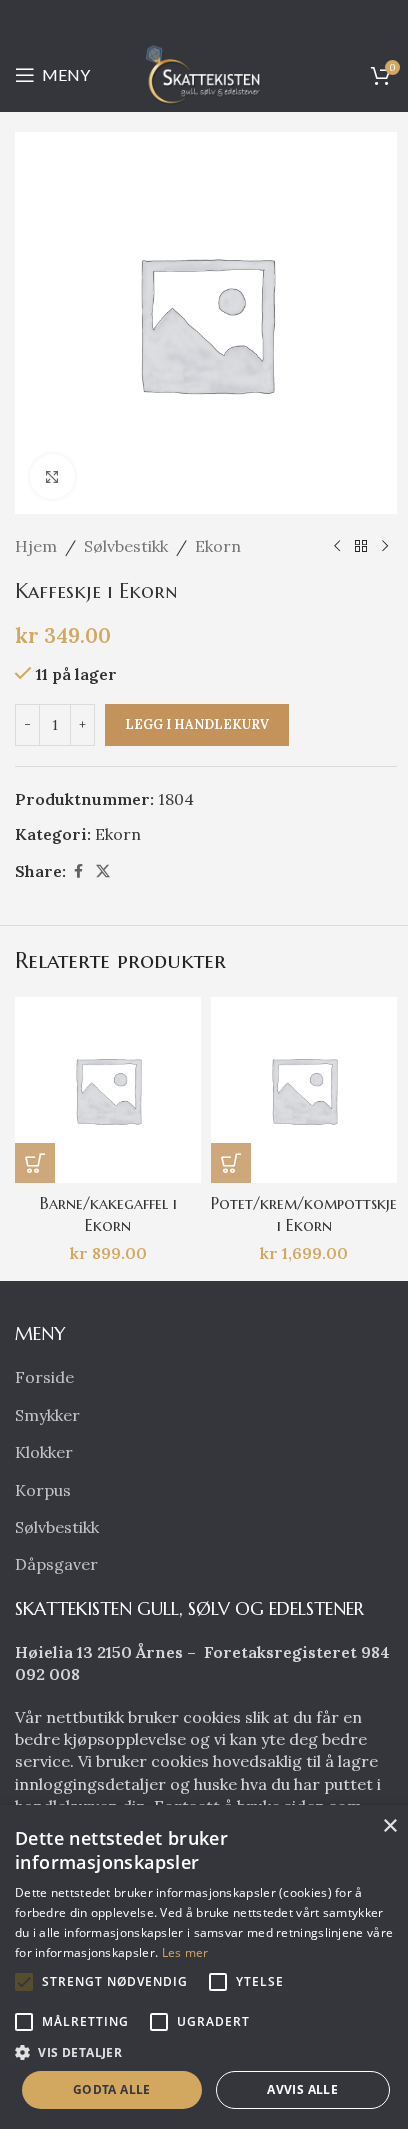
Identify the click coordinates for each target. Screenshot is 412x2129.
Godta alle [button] (112, 2089)
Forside (44, 1377)
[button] (35, 1163)
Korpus (43, 1490)
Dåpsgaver (56, 1564)
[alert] (206, 1967)
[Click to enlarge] (52, 476)
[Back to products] (361, 547)
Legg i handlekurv (197, 724)
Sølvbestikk (126, 546)
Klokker (44, 1452)
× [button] (389, 1826)
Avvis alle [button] (302, 2089)
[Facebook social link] (78, 871)
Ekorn (218, 546)
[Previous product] (337, 547)
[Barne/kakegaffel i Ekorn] (108, 1090)
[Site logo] (206, 73)
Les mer (185, 1952)
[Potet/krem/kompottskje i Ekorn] (304, 1090)
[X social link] (103, 871)
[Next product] (385, 547)
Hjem (36, 546)
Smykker (47, 1415)
